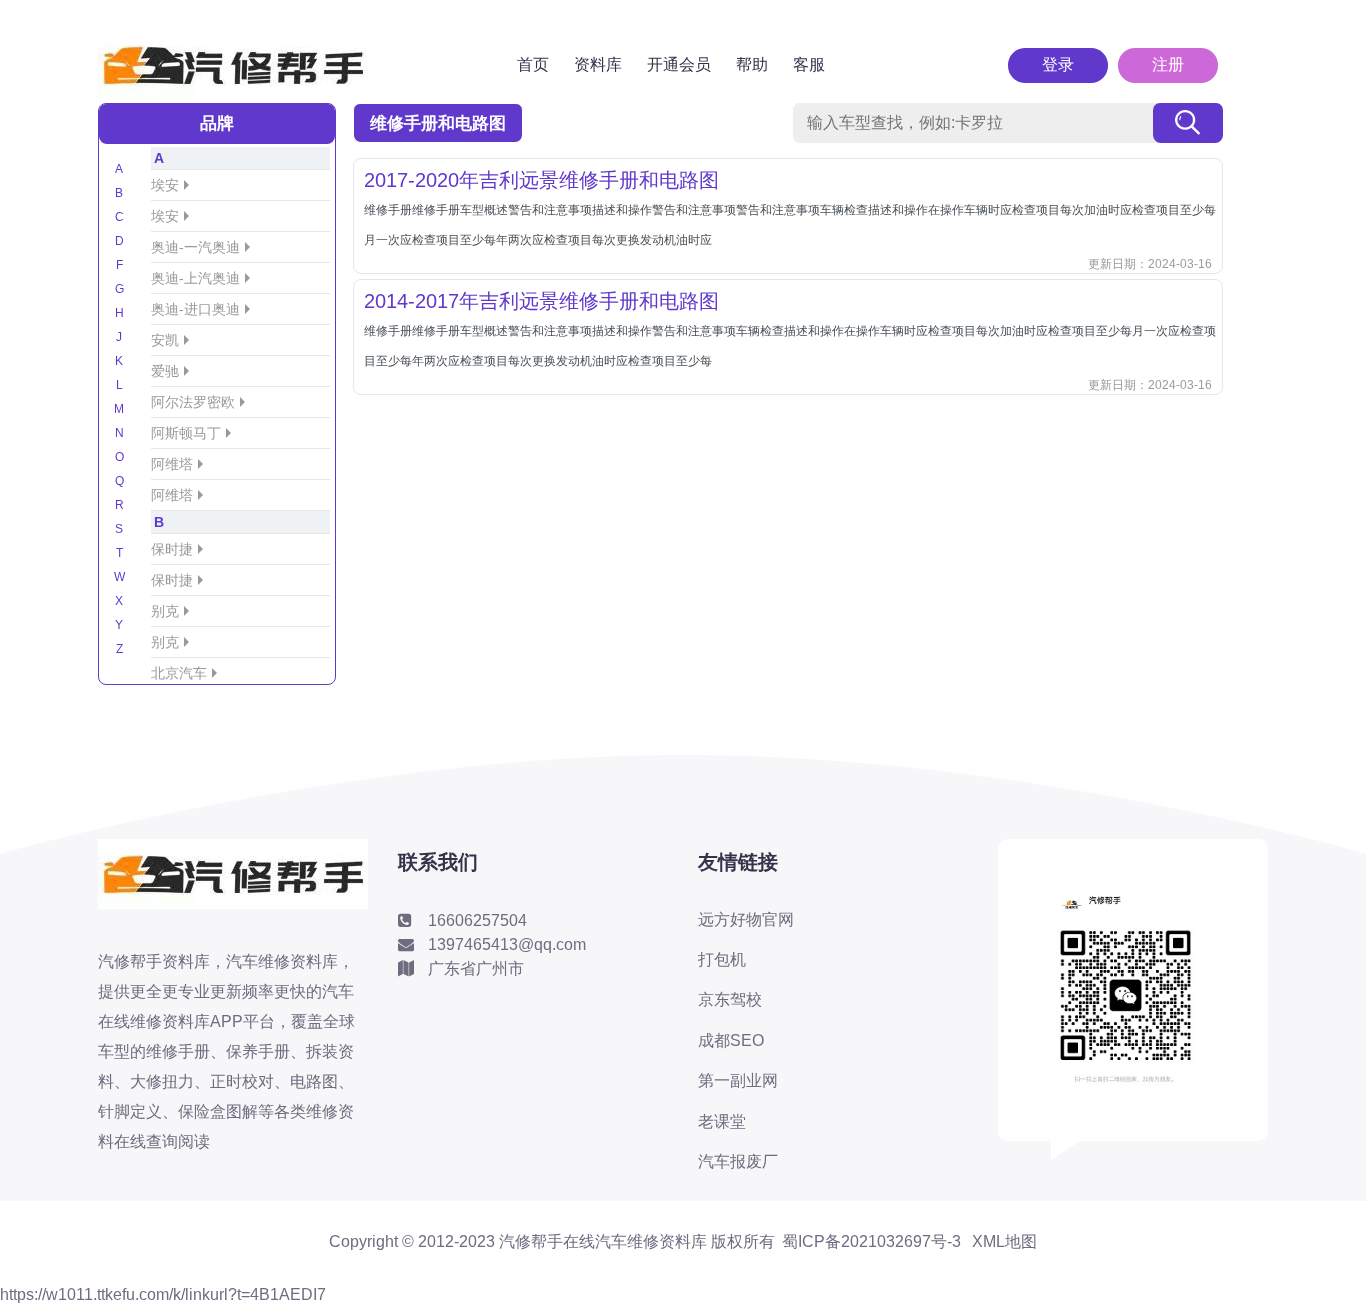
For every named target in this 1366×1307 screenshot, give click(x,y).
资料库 (598, 64)
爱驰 (165, 371)
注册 (1168, 64)
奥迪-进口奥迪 (195, 309)
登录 (1058, 64)
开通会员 (679, 64)
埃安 (165, 185)
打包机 (722, 959)
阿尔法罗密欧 (193, 402)
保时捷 (172, 549)
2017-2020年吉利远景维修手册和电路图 (541, 180)
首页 (533, 64)
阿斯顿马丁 (186, 433)
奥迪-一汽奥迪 (195, 247)
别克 (165, 611)
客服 (809, 64)
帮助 (752, 64)
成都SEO (731, 1040)
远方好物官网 (746, 919)
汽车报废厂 (738, 1161)
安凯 (165, 340)
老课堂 (722, 1121)
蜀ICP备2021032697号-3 (871, 1242)
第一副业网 (738, 1080)
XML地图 (1004, 1242)
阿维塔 (172, 464)
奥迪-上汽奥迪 (195, 278)
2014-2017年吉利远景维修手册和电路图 (541, 301)
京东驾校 (730, 999)
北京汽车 (179, 673)
